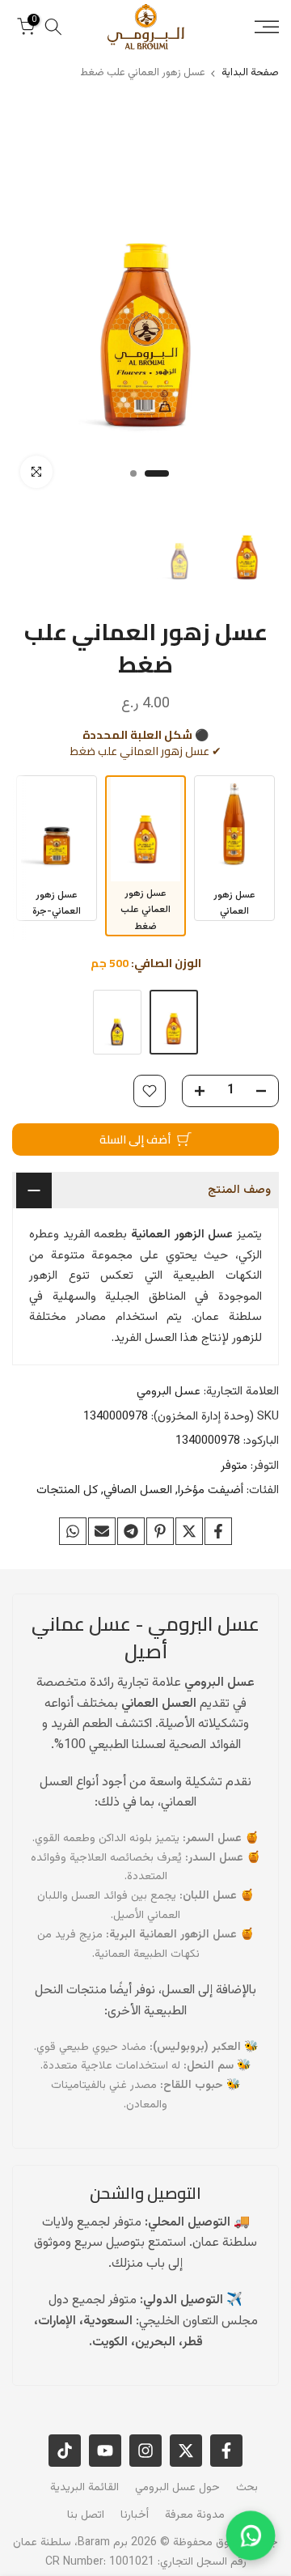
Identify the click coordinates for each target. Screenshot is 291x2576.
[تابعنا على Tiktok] (65, 2451)
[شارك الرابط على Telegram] (131, 1531)
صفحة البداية (250, 73)
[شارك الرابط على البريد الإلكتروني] (102, 1531)
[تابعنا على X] (186, 2451)
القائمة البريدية (84, 2488)
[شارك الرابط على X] (189, 1531)
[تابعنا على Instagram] (145, 2451)
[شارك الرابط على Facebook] (218, 1531)
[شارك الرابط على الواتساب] (73, 1531)
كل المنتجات (67, 1490)
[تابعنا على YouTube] (105, 2451)
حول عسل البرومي (177, 2488)
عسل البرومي (169, 1392)
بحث (247, 2488)
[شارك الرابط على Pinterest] (160, 1531)
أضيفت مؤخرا (211, 1490)
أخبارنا (135, 2515)
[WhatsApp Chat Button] (251, 2536)
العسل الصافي (138, 1490)
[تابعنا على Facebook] (226, 2451)
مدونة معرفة (195, 2515)
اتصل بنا (86, 2515)
